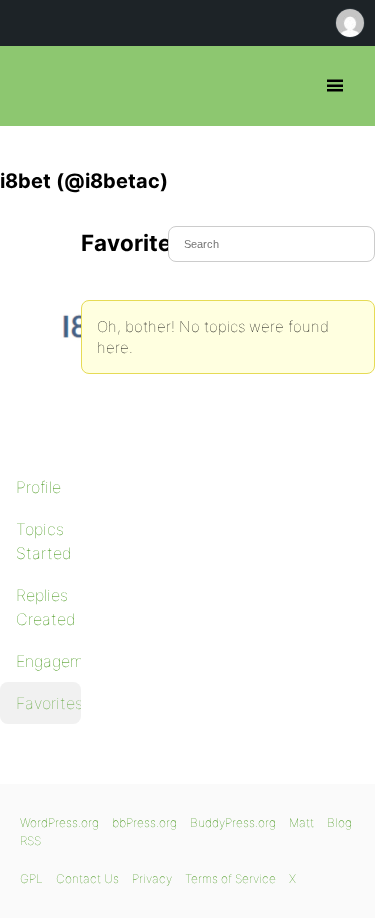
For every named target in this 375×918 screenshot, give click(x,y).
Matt (301, 822)
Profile (38, 487)
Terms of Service (230, 878)
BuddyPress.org (233, 822)
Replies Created (46, 607)
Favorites (48, 703)
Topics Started (44, 541)
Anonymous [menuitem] (349, 23)
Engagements (48, 661)
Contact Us (87, 878)
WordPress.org (59, 822)
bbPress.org (32, 86)
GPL (31, 878)
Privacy (152, 878)
